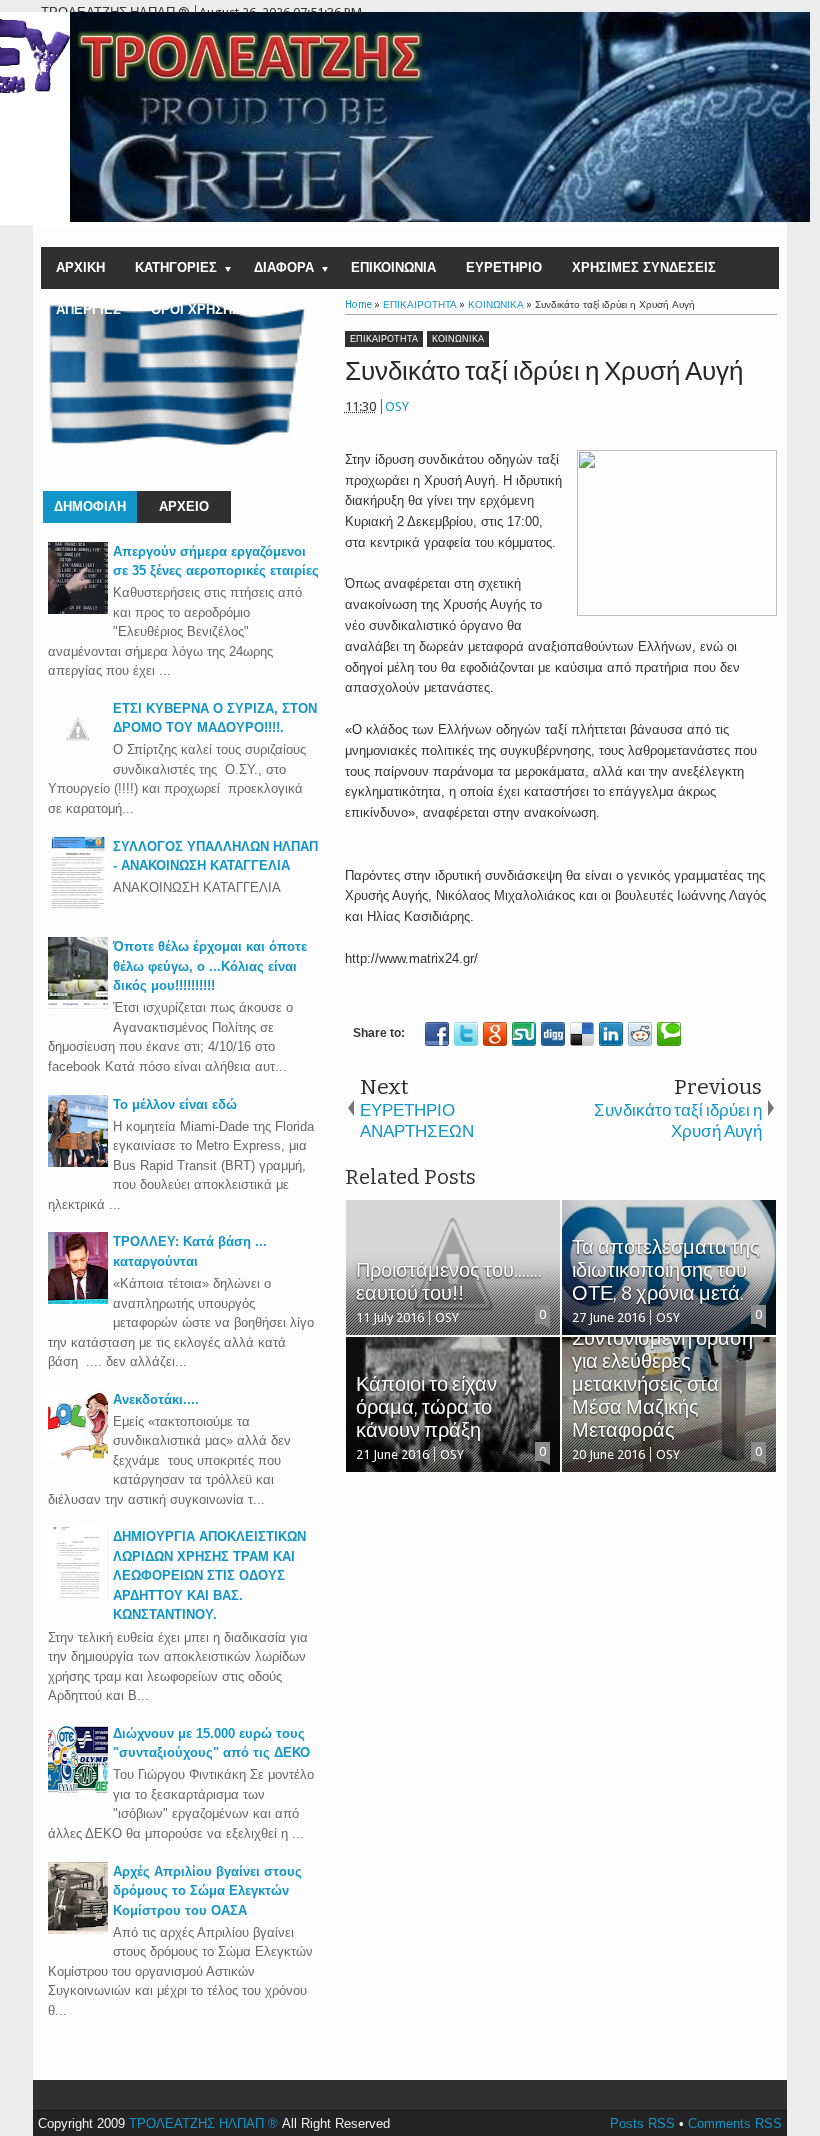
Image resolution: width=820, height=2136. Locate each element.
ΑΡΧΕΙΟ (184, 506)
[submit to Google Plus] (495, 1034)
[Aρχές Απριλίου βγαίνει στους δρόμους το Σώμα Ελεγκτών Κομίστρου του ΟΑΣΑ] (78, 1929)
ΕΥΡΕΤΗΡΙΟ (504, 267)
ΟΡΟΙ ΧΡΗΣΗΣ (195, 309)
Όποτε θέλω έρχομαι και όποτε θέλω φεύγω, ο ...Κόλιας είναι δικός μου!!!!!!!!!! (210, 966)
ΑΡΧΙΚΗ (80, 267)
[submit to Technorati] (669, 1034)
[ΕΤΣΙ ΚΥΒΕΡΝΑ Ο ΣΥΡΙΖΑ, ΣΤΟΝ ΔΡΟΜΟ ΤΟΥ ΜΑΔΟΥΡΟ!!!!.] (78, 754)
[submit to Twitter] (466, 1034)
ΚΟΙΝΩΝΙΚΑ (458, 339)
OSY (397, 406)
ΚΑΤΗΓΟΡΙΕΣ (176, 267)
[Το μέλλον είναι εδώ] (78, 1162)
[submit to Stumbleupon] (524, 1034)
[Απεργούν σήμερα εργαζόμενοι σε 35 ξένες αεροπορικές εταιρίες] (78, 609)
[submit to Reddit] (640, 1034)
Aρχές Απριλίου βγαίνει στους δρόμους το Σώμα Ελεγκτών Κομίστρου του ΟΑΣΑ (207, 1891)
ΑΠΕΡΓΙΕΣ (88, 309)
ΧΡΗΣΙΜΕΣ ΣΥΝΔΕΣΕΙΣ (644, 267)
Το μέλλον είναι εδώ (175, 1104)
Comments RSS (735, 2123)
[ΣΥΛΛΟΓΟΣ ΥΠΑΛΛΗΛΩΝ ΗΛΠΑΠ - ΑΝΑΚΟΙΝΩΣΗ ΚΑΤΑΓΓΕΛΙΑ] (78, 904)
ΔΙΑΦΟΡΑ (284, 267)
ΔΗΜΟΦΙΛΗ (90, 506)
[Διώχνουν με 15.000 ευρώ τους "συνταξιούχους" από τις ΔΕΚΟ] (78, 1791)
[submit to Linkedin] (611, 1034)
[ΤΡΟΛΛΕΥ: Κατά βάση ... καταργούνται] (78, 1299)
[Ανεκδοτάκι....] (78, 1457)
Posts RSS (642, 2123)
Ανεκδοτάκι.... (156, 1399)
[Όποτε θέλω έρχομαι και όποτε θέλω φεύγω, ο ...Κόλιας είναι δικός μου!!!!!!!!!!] (78, 1004)
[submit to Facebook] (437, 1034)
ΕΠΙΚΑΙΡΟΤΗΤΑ (384, 339)
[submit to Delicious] (582, 1034)
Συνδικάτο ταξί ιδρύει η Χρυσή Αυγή (544, 371)
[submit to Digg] (553, 1034)
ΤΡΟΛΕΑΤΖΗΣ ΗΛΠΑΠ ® (203, 2123)
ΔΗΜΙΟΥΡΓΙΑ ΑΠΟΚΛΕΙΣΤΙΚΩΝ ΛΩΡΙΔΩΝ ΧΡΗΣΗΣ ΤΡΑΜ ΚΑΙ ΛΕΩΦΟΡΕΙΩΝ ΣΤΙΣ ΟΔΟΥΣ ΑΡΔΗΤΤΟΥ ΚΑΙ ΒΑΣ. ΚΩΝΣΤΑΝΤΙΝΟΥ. (209, 1575)
